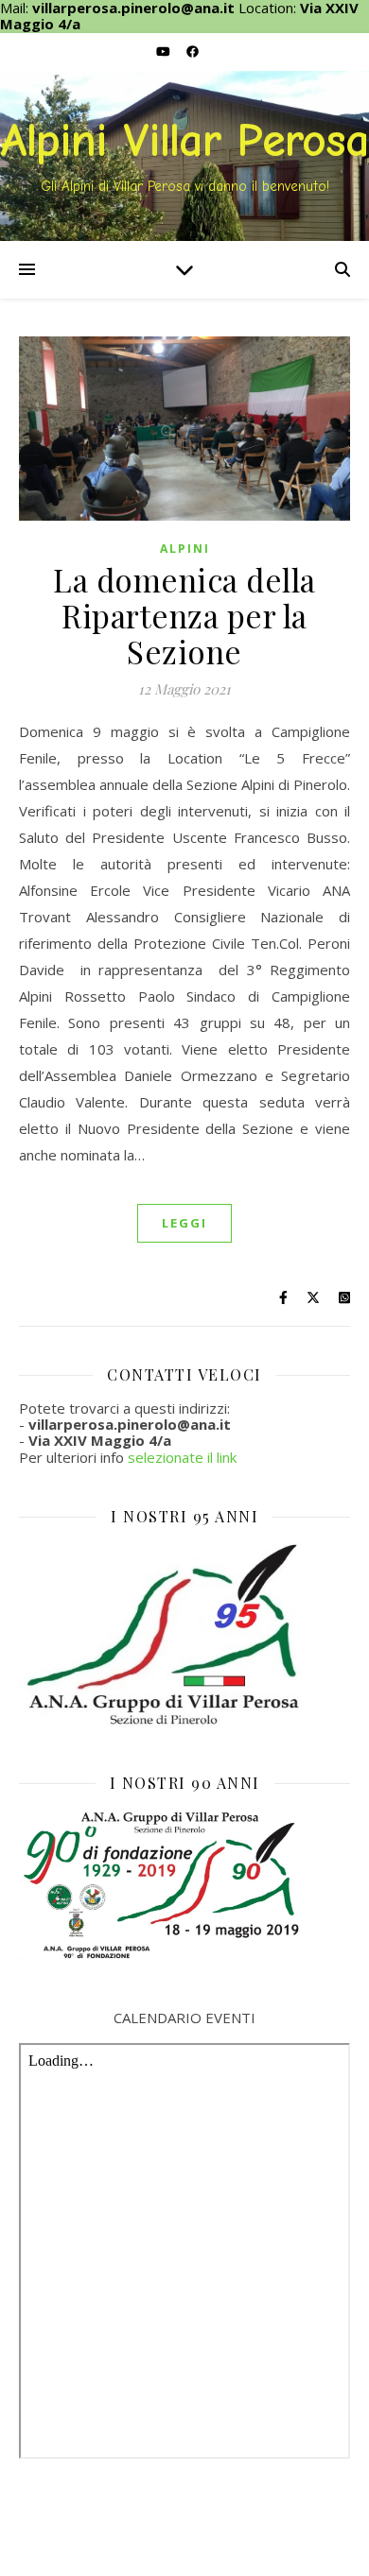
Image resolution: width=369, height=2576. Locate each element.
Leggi (184, 1223)
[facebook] (193, 52)
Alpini (185, 549)
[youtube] (165, 52)
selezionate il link (182, 1457)
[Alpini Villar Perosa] (184, 156)
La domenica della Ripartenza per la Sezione (184, 615)
